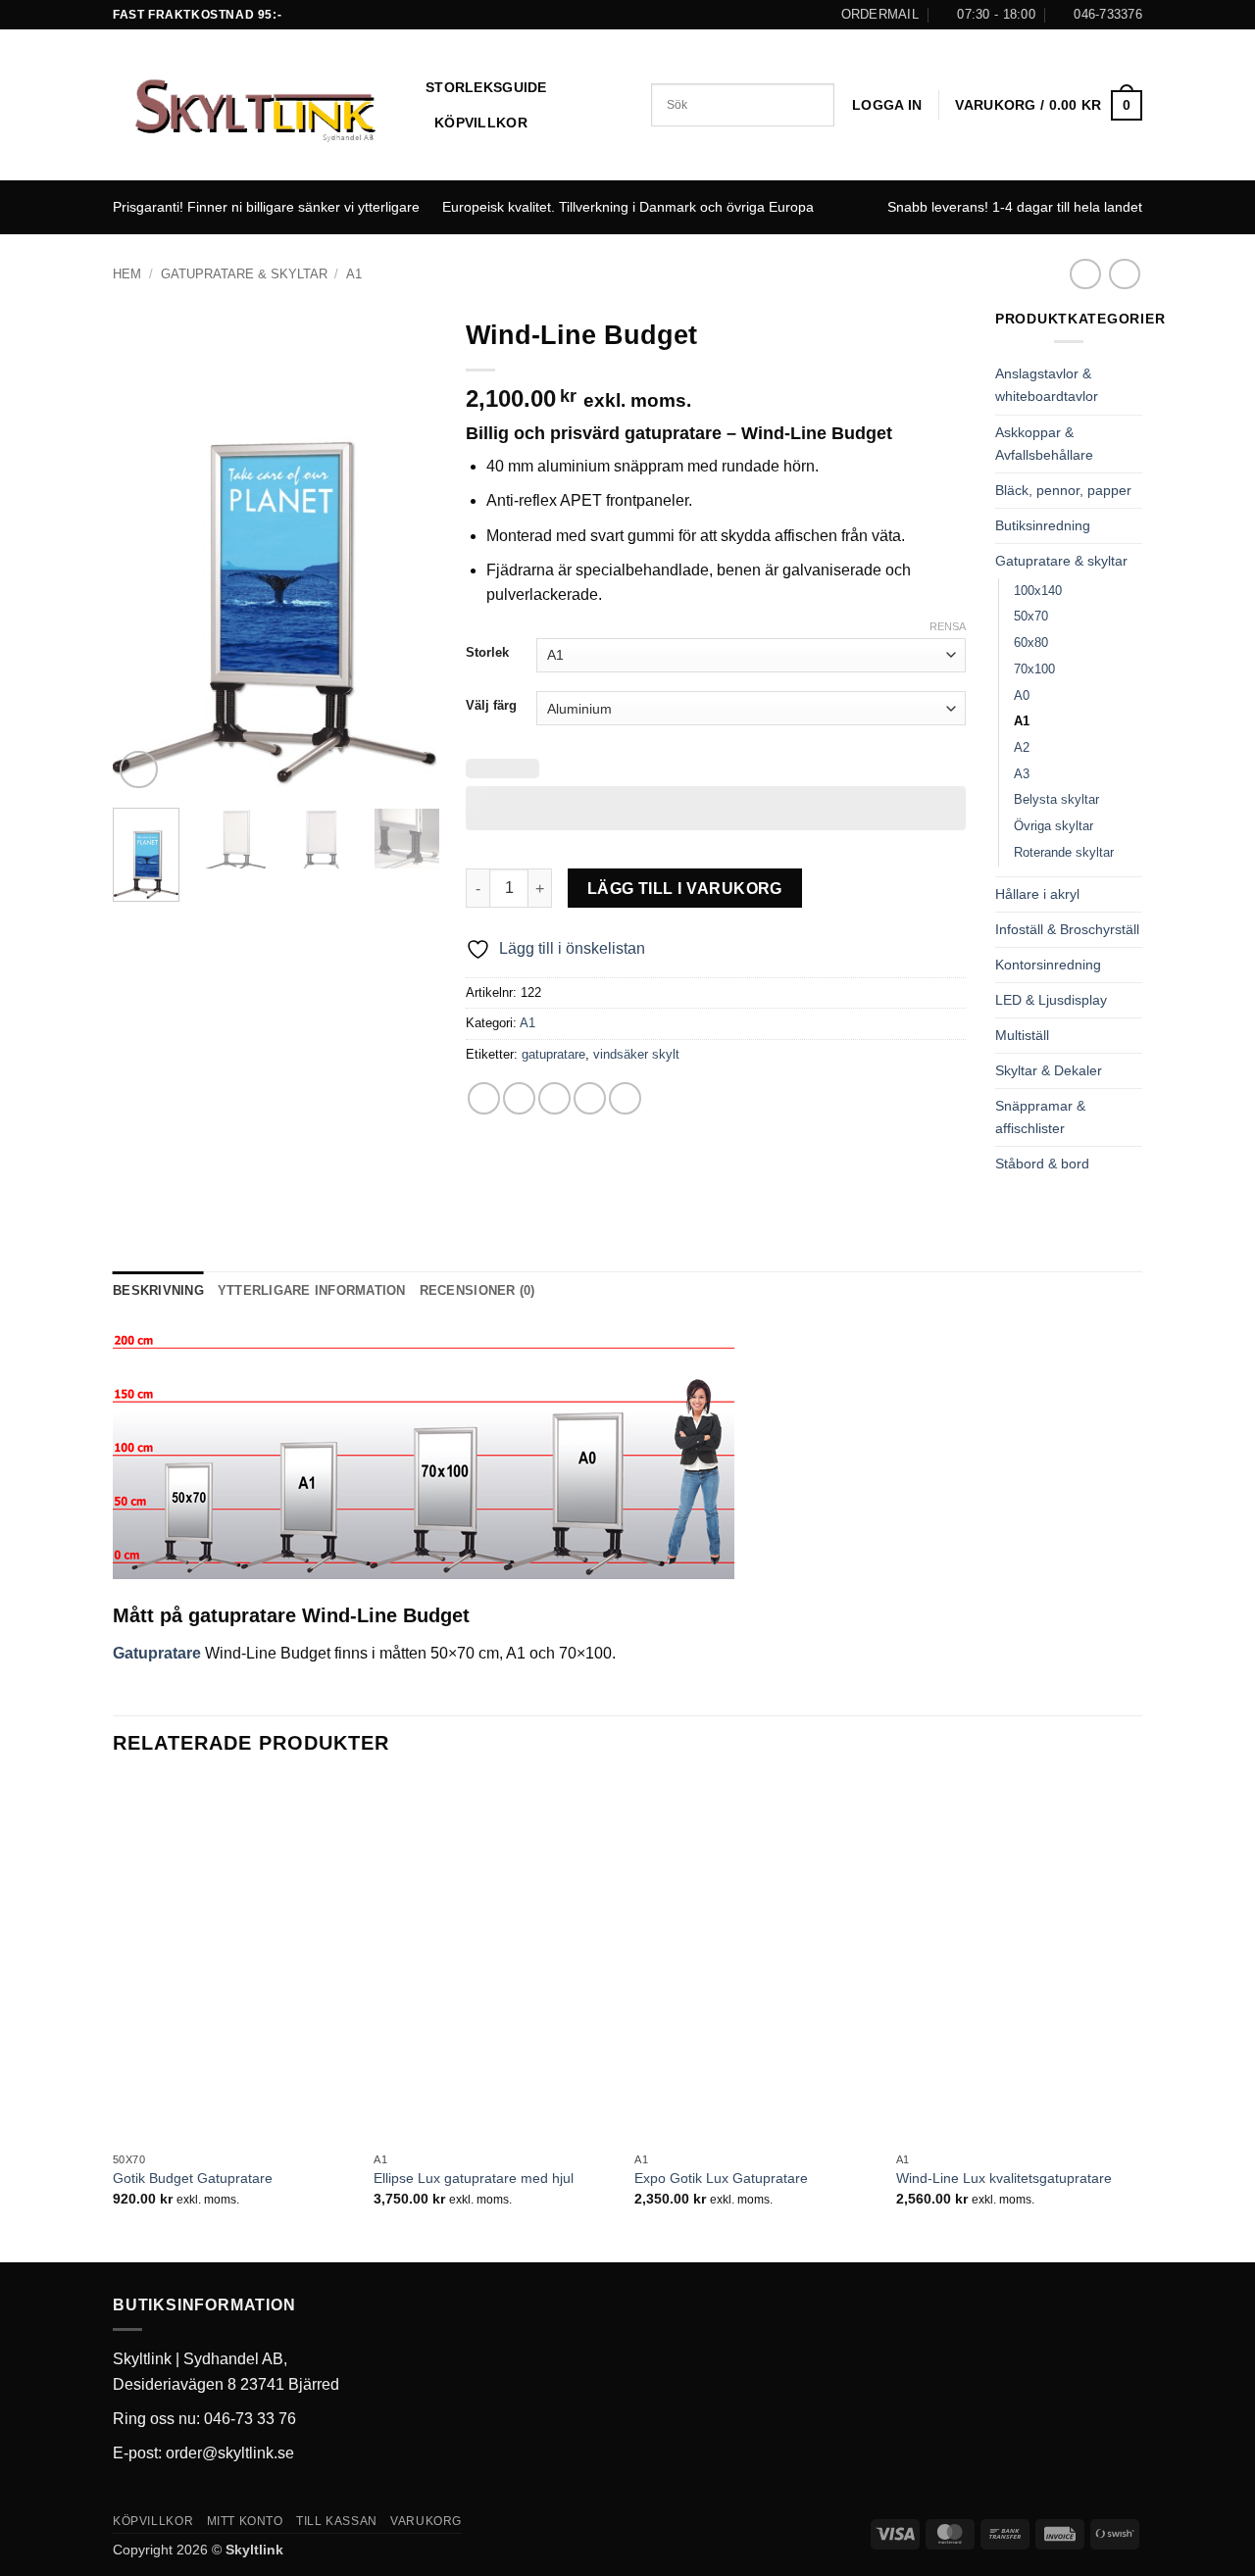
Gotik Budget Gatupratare (193, 2178)
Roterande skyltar (1064, 852)
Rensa (948, 626)
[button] (887, 105)
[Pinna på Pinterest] (590, 1098)
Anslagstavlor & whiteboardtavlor (1047, 385)
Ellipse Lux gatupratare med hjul (474, 2178)
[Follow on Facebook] (627, 15)
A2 (1022, 747)
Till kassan (337, 2521)
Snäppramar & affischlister (1040, 1117)
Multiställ (1022, 1035)
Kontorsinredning (1048, 965)
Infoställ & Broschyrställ (1067, 929)
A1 (354, 274)
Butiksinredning (1043, 525)
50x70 (1031, 616)
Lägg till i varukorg (685, 889)
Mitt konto (245, 2521)
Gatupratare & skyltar (244, 274)
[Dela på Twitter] (519, 1098)
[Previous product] (1124, 274)
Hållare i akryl (1037, 894)
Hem (127, 274)
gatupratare (553, 1054)
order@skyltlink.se (230, 2453)
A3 (1022, 774)
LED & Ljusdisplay (1051, 1000)
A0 (1022, 695)
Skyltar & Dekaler (1049, 1070)
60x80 (1031, 643)
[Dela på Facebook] (484, 1098)
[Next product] (1085, 274)
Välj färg (491, 706)
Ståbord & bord (1042, 1164)
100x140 (1038, 591)
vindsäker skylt (636, 1054)
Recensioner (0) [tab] (477, 1290)
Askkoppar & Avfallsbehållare (1044, 444)
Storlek (487, 653)
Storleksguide (486, 87)
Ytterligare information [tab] (312, 1290)
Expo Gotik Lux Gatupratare (721, 2178)
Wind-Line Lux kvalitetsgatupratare (1004, 2178)
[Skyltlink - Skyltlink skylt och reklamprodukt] (254, 106)
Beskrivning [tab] (158, 1290)
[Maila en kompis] (554, 1098)
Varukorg (426, 2521)
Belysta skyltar (1056, 799)
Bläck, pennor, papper (1063, 490)
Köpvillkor (481, 123)
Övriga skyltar (1054, 826)
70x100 (1034, 669)
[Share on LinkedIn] (625, 1098)
